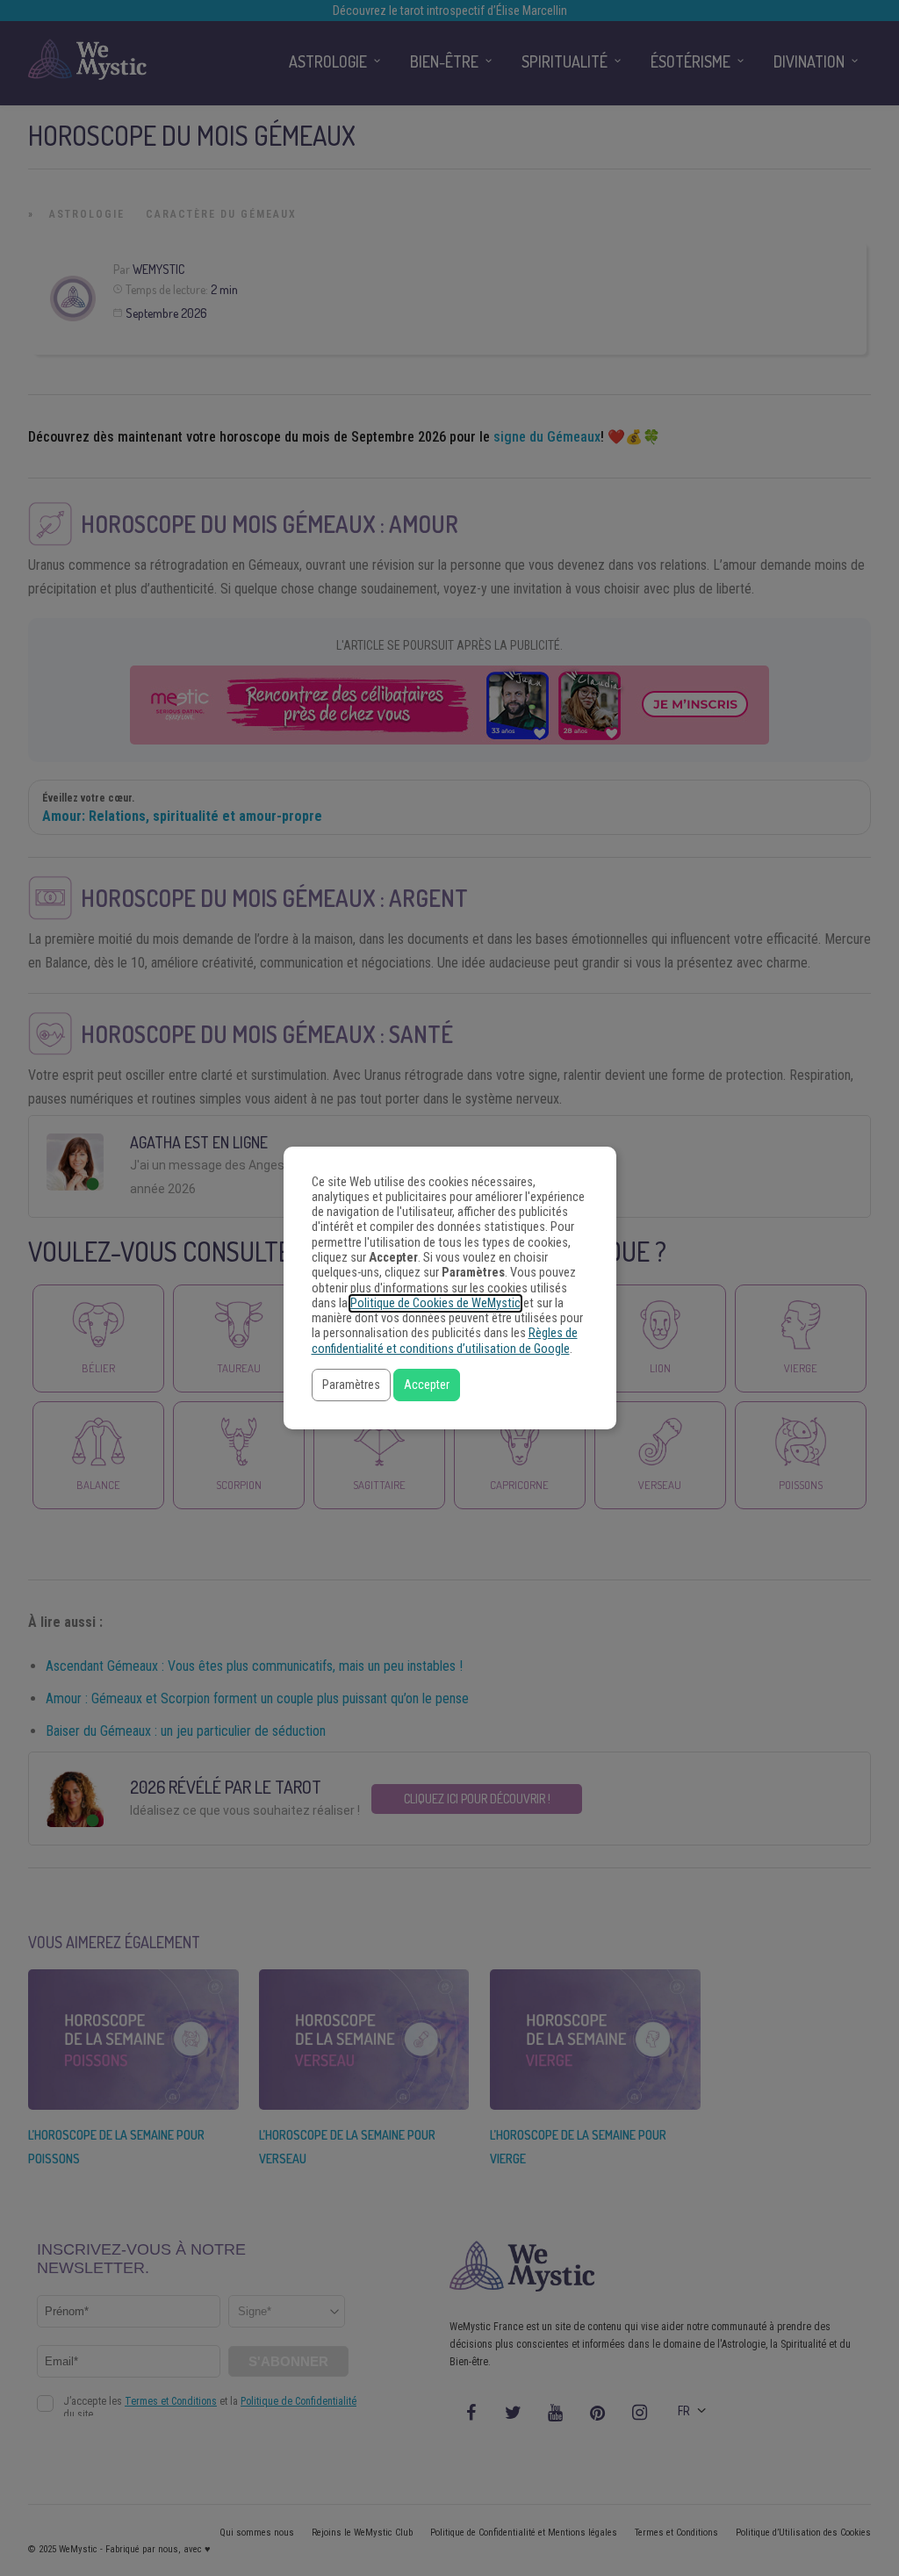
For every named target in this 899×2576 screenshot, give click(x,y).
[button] (351, 1385)
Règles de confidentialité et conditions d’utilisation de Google (445, 1341)
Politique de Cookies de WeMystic (435, 1303)
